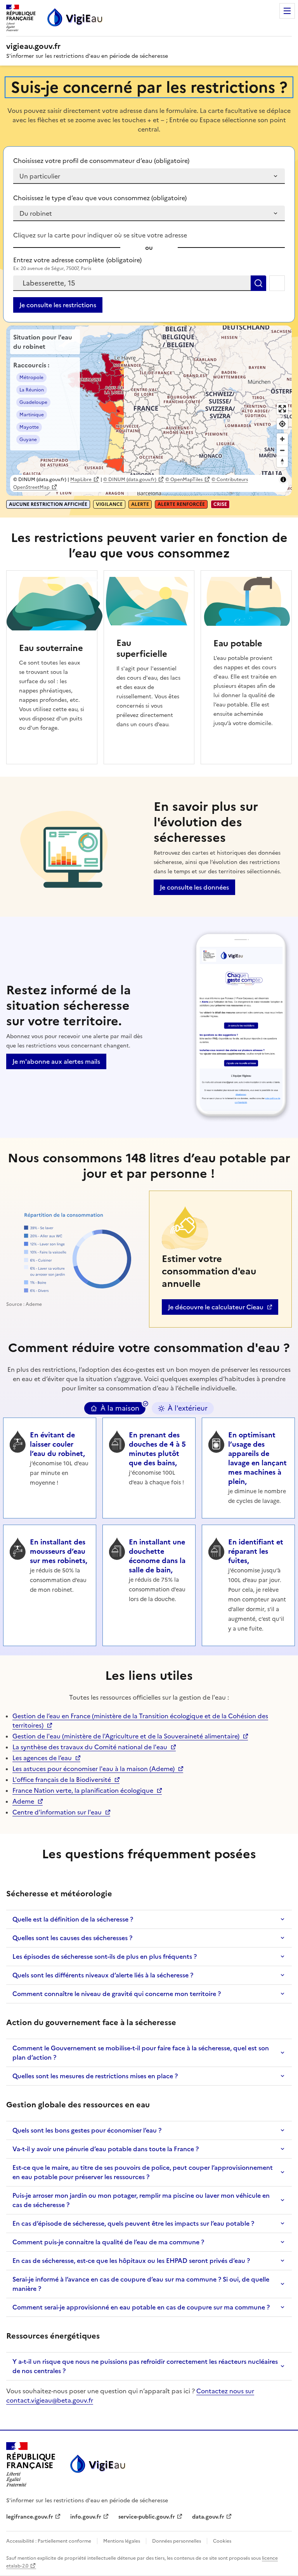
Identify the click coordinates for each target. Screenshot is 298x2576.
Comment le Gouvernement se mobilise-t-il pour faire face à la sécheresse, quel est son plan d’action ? (141, 2053)
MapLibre (81, 480)
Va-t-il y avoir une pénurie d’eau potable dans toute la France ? (106, 2149)
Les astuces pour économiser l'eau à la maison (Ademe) (94, 1769)
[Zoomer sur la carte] (282, 439)
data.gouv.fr (212, 2517)
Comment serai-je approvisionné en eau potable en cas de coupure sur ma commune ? (141, 2307)
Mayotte (29, 427)
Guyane (28, 440)
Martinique (32, 415)
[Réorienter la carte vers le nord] (282, 461)
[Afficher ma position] (282, 424)
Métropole (31, 377)
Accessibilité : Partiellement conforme (49, 2541)
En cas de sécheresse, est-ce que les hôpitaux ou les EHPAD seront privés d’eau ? (131, 2261)
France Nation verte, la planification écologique (83, 1790)
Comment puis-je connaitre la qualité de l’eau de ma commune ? (108, 2242)
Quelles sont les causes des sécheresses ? (72, 1938)
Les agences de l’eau (42, 1758)
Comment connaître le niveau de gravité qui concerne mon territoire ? (117, 1994)
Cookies (222, 2541)
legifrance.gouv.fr (30, 2517)
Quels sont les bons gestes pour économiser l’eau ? (87, 2130)
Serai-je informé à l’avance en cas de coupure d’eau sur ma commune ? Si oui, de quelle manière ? (141, 2284)
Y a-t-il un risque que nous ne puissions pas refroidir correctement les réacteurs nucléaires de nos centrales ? (145, 2366)
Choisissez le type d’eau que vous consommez (100, 198)
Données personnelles (177, 2541)
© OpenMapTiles (184, 480)
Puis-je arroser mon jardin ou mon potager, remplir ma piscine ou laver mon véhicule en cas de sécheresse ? (141, 2200)
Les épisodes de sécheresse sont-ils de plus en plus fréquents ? (105, 1956)
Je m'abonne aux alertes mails (56, 1061)
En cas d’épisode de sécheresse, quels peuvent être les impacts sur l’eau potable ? (133, 2223)
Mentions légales (122, 2541)
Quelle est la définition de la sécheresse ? (73, 1919)
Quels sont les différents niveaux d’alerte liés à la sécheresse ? (103, 1975)
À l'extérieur (188, 1408)
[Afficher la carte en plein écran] (282, 409)
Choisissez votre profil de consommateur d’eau (101, 161)
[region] (149, 411)
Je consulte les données (194, 887)
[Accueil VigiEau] (97, 2464)
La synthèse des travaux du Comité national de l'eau (90, 1747)
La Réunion (32, 390)
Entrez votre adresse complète (77, 260)
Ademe (28, 1801)
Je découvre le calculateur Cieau (216, 1309)
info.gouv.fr (90, 2517)
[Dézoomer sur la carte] (282, 450)
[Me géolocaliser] (277, 283)
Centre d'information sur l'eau (57, 1812)
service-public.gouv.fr (147, 2517)
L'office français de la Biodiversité (62, 1780)
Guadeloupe (33, 402)
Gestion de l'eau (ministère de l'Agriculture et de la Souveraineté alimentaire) (126, 1736)
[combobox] (132, 283)
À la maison (120, 1408)
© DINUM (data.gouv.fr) (130, 480)
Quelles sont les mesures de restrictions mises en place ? (95, 2076)
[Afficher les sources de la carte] (283, 480)
